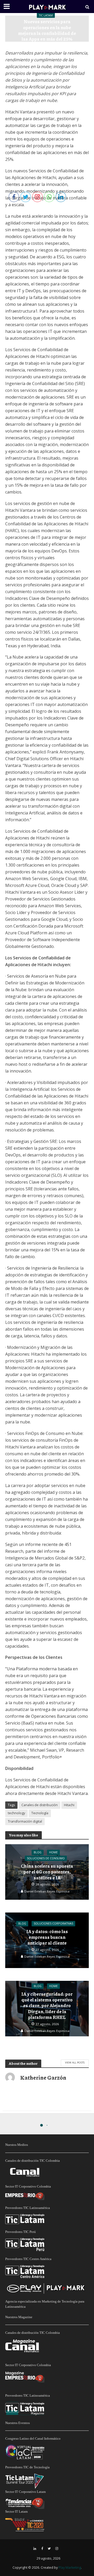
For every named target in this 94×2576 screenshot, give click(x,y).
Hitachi (69, 1805)
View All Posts (75, 2062)
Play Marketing (70, 2568)
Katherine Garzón (62, 48)
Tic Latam (46, 15)
